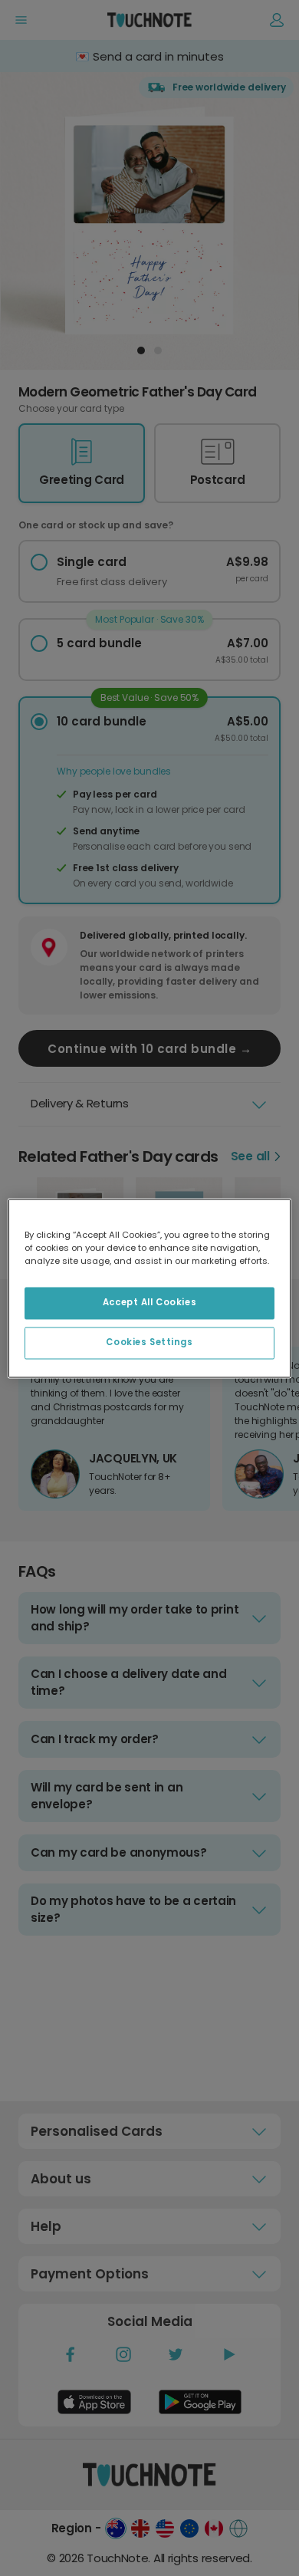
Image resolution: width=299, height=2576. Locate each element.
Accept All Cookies (149, 1302)
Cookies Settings (149, 1342)
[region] (150, 1288)
